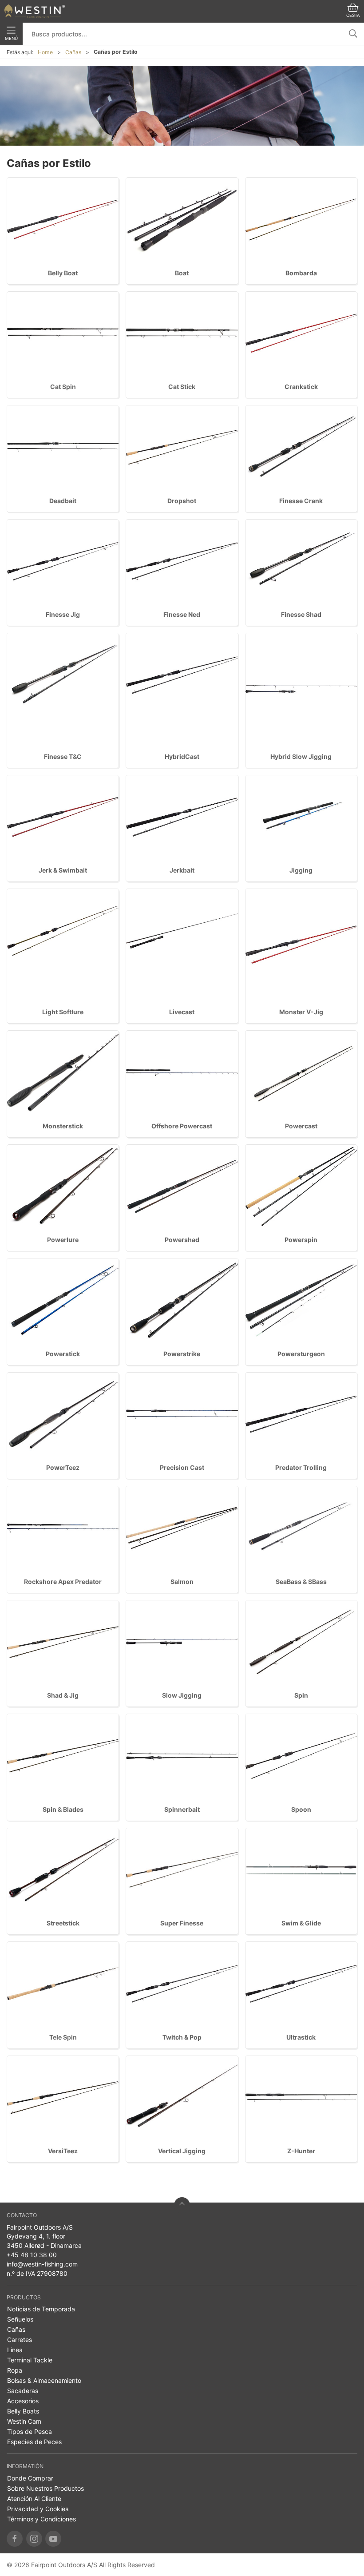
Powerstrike (182, 1354)
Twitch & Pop (182, 2037)
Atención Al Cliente (34, 2499)
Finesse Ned (182, 614)
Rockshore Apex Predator (63, 1582)
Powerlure (63, 1240)
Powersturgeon (301, 1354)
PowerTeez (63, 1467)
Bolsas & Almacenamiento (44, 2380)
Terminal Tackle (30, 2360)
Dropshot (182, 501)
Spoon (301, 1809)
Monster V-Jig (301, 1012)
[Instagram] (34, 2539)
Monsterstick (63, 1126)
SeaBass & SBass (301, 1582)
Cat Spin (63, 387)
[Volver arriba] (182, 2205)
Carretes (20, 2340)
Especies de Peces (34, 2442)
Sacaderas (23, 2391)
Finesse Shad (301, 614)
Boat (182, 273)
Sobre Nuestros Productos (45, 2488)
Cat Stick (182, 387)
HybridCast (182, 756)
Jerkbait (182, 870)
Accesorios (23, 2401)
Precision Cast (182, 1467)
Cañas (73, 52)
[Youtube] (53, 2539)
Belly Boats (23, 2411)
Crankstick (301, 387)
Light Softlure (63, 1012)
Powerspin (301, 1240)
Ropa (15, 2370)
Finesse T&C (63, 756)
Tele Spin (63, 2037)
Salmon (182, 1582)
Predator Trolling (301, 1467)
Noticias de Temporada (41, 2309)
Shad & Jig (63, 1695)
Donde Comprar (30, 2478)
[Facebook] (15, 2539)
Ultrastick (301, 2037)
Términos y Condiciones (42, 2519)
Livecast (182, 1012)
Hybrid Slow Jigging (301, 756)
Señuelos (20, 2319)
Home (45, 52)
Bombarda (301, 273)
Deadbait (63, 501)
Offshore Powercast (182, 1126)
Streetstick (63, 1923)
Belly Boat (63, 273)
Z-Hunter (301, 2151)
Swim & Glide (301, 1923)
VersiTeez (63, 2151)
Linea (15, 2350)
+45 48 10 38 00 (32, 2255)
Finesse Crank (301, 501)
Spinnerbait (182, 1809)
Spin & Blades (63, 1809)
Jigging (301, 870)
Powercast (301, 1126)
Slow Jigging (182, 1695)
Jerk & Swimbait (63, 870)
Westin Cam (24, 2421)
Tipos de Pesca (30, 2431)
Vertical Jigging (182, 2151)
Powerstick (63, 1354)
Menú (11, 38)
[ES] (35, 11)
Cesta (353, 15)
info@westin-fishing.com (42, 2264)
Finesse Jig (63, 614)
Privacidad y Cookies (38, 2509)
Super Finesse (182, 1923)
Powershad (182, 1240)
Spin (301, 1695)
